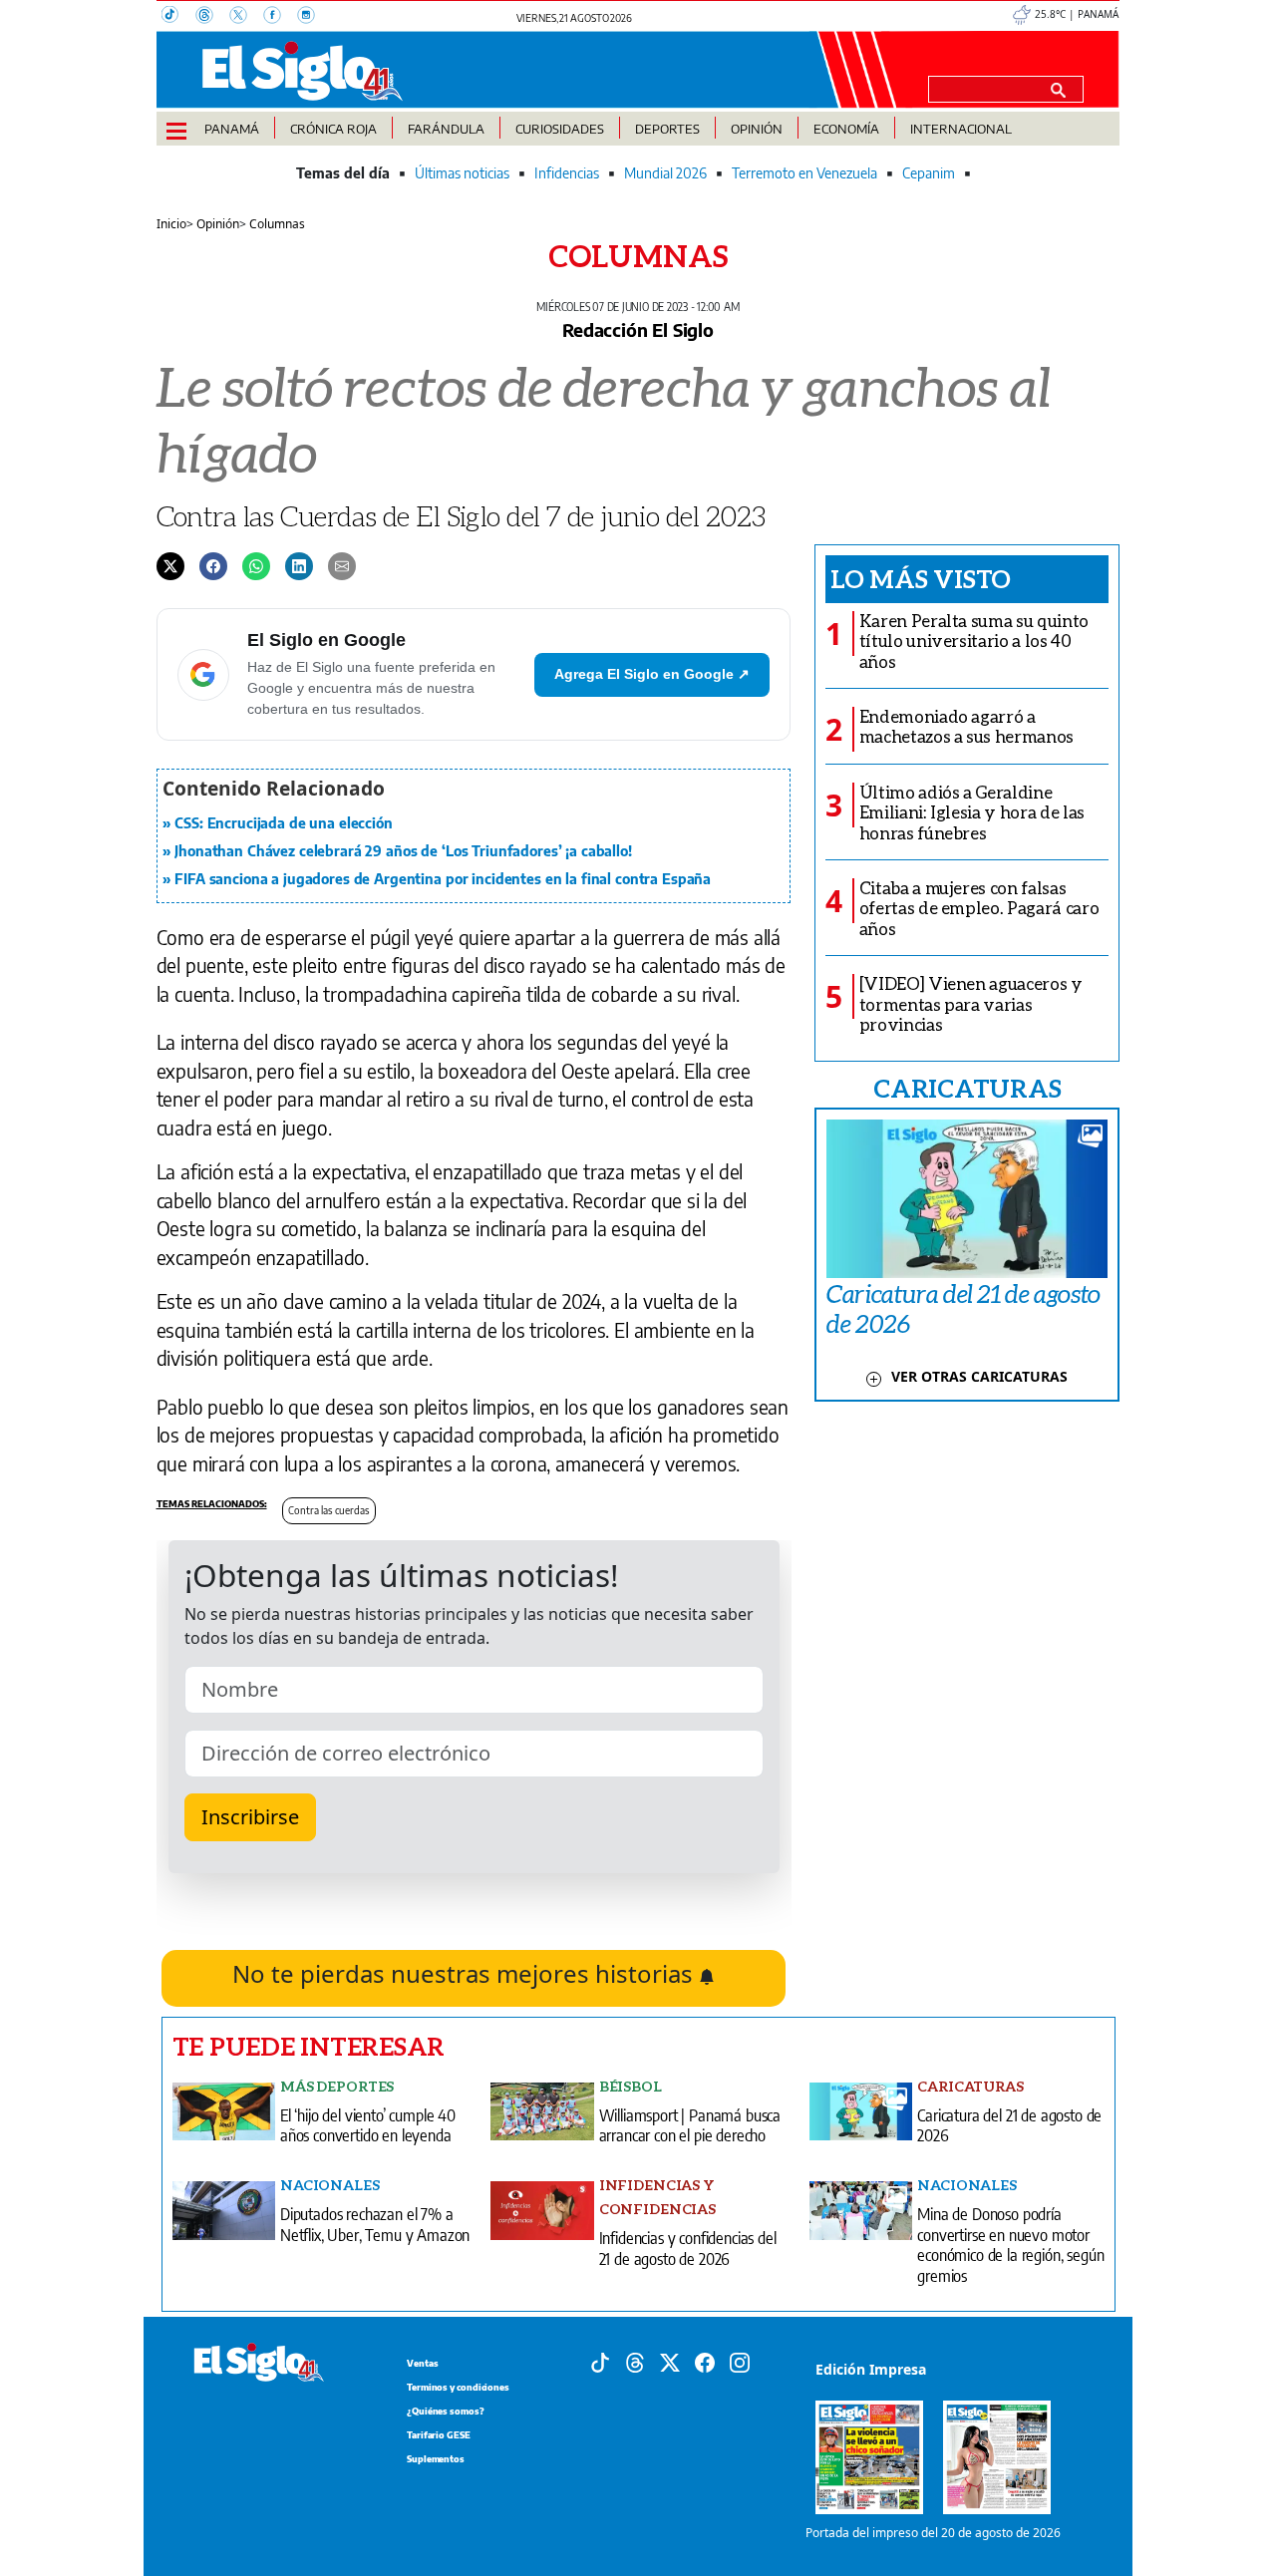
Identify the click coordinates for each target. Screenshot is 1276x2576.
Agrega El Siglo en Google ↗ (652, 674)
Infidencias (567, 173)
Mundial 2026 (665, 173)
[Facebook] (280, 17)
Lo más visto (921, 578)
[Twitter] (170, 565)
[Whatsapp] (256, 565)
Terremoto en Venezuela (804, 173)
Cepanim (929, 173)
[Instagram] (312, 17)
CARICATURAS (967, 1088)
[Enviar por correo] (342, 565)
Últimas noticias (462, 173)
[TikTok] (178, 17)
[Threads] (212, 17)
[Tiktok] (600, 2361)
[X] (246, 17)
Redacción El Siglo (638, 329)
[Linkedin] (299, 565)
